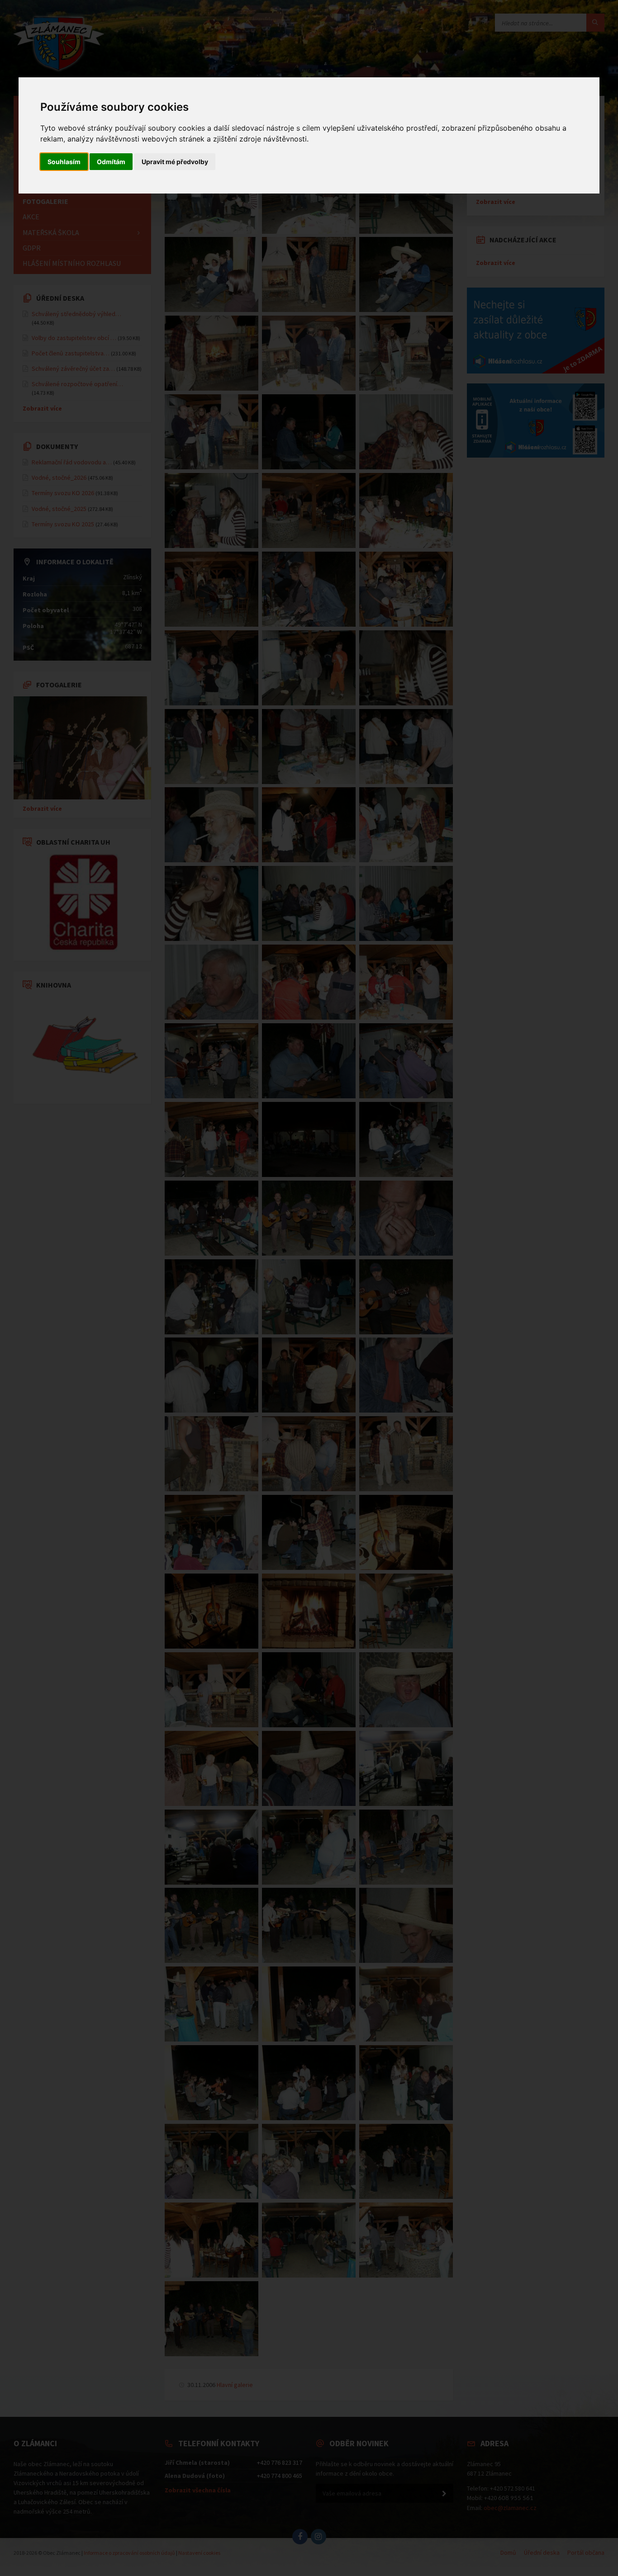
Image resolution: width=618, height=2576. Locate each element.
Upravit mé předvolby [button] (175, 162)
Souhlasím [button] (64, 162)
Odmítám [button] (111, 162)
